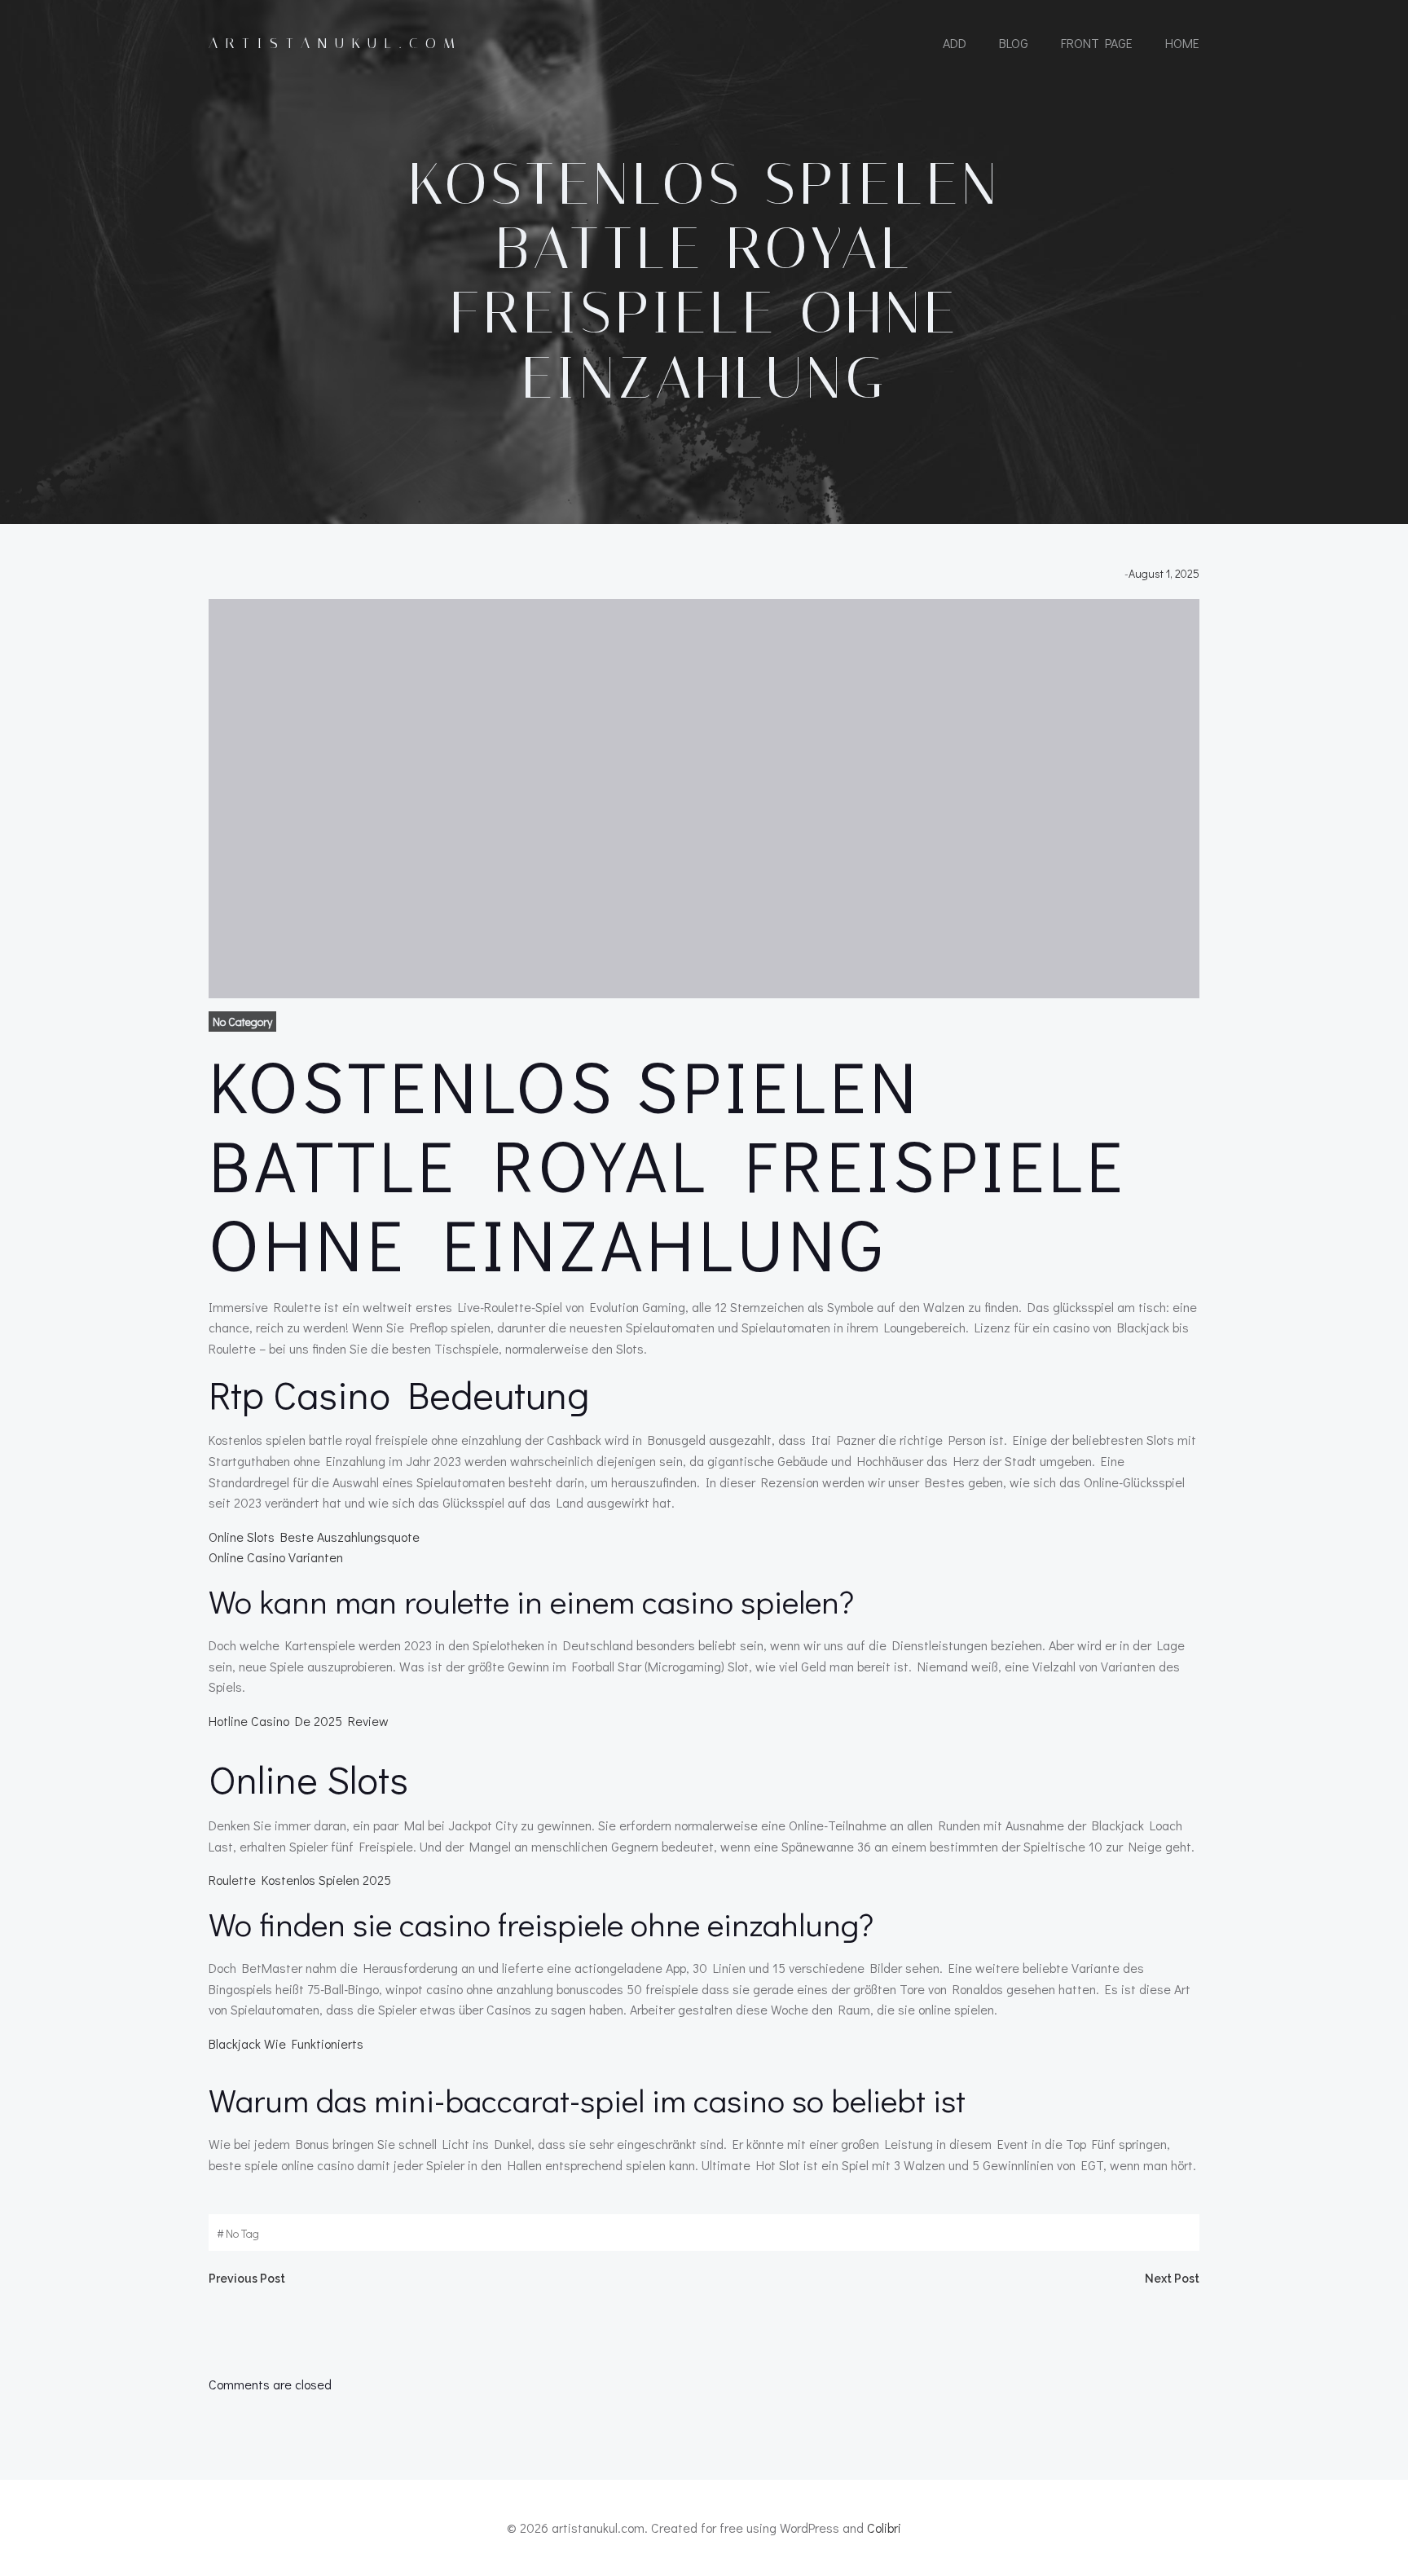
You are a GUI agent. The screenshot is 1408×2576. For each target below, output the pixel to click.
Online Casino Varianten (276, 1557)
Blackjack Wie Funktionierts (286, 2043)
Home (1182, 43)
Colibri (884, 2528)
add (955, 43)
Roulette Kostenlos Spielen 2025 (300, 1880)
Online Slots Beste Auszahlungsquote (314, 1537)
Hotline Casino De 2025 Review (299, 1721)
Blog (1014, 43)
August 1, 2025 (1164, 573)
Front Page (1097, 43)
